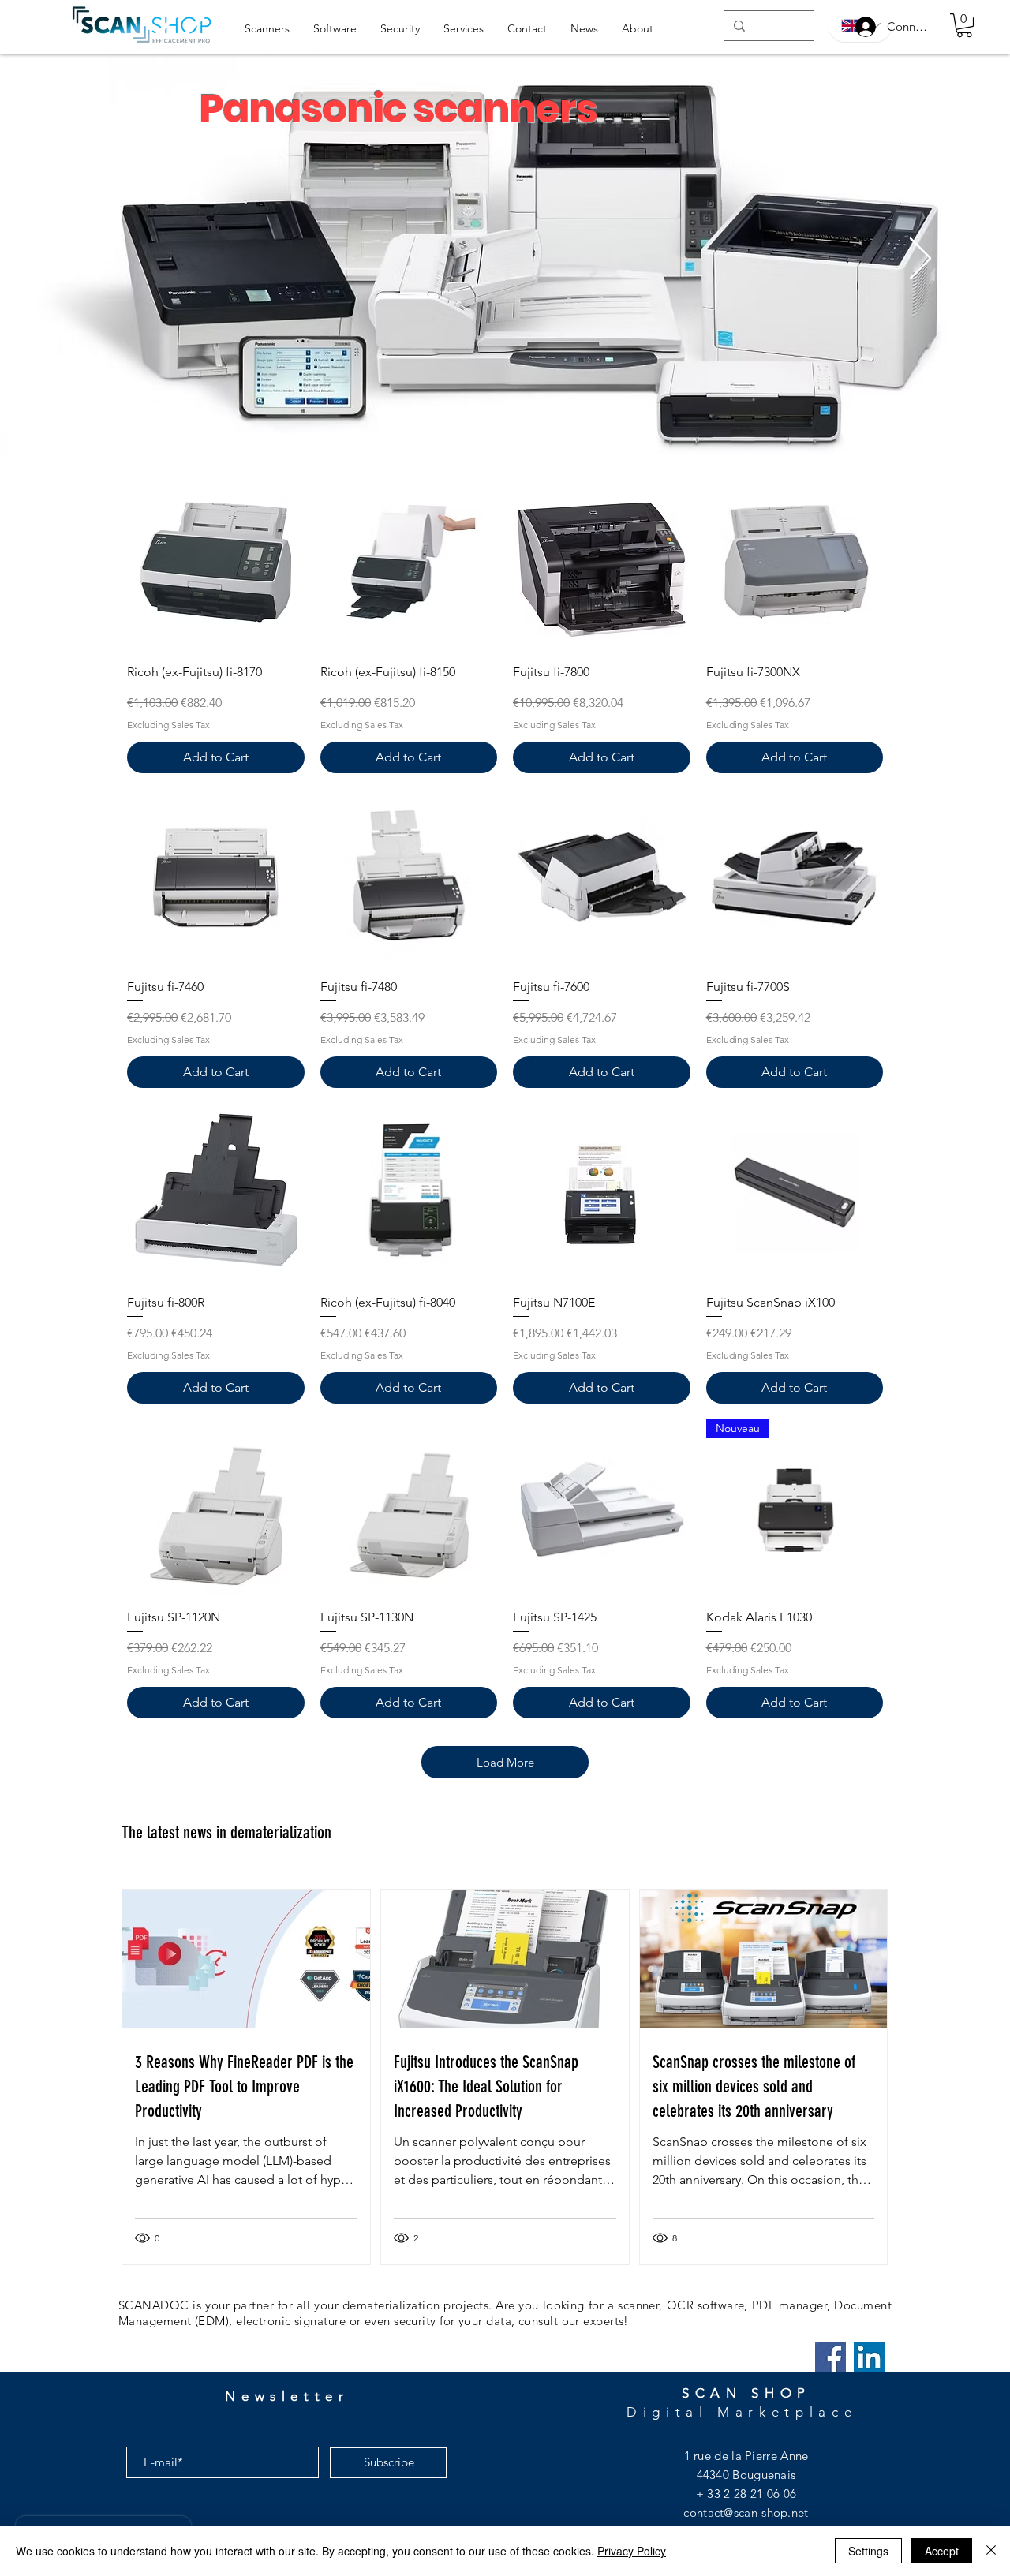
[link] (964, 25)
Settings (868, 2551)
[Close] (991, 2551)
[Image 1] (504, 426)
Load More (505, 1762)
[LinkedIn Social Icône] (869, 2357)
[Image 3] (490, 426)
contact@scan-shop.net (746, 2512)
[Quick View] (216, 562)
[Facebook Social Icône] (830, 2357)
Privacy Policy (632, 2551)
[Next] (920, 260)
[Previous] (90, 260)
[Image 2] (520, 426)
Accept (942, 2551)
